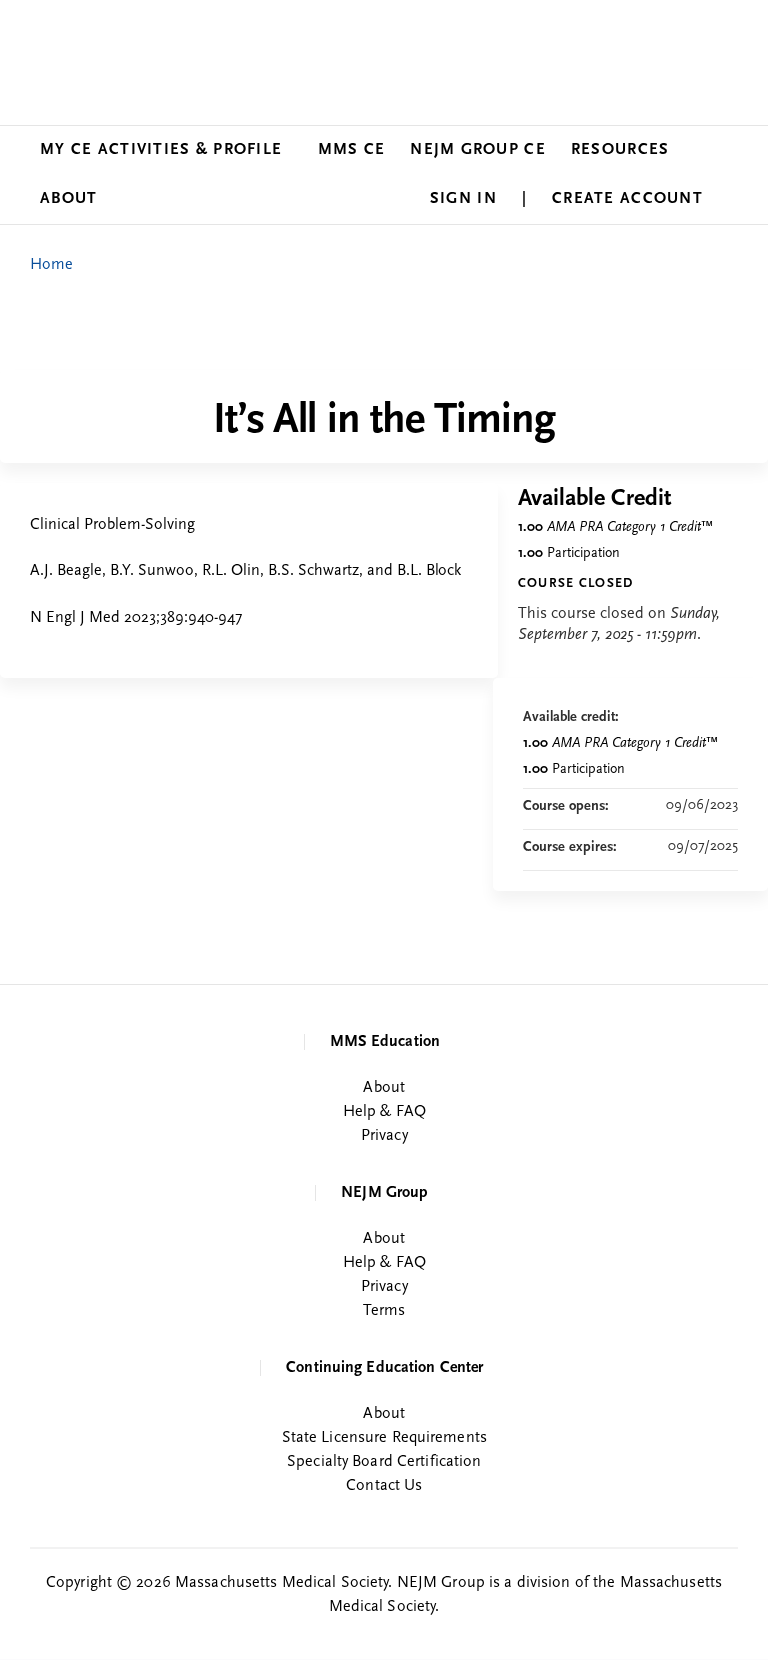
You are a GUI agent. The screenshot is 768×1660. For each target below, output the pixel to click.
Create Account (627, 199)
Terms (384, 1311)
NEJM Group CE (478, 150)
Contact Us (384, 1486)
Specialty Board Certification (384, 1462)
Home (51, 265)
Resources (620, 150)
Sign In (463, 199)
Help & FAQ (384, 1112)
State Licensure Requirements (384, 1438)
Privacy (384, 1136)
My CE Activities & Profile (161, 150)
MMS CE (352, 150)
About (68, 199)
